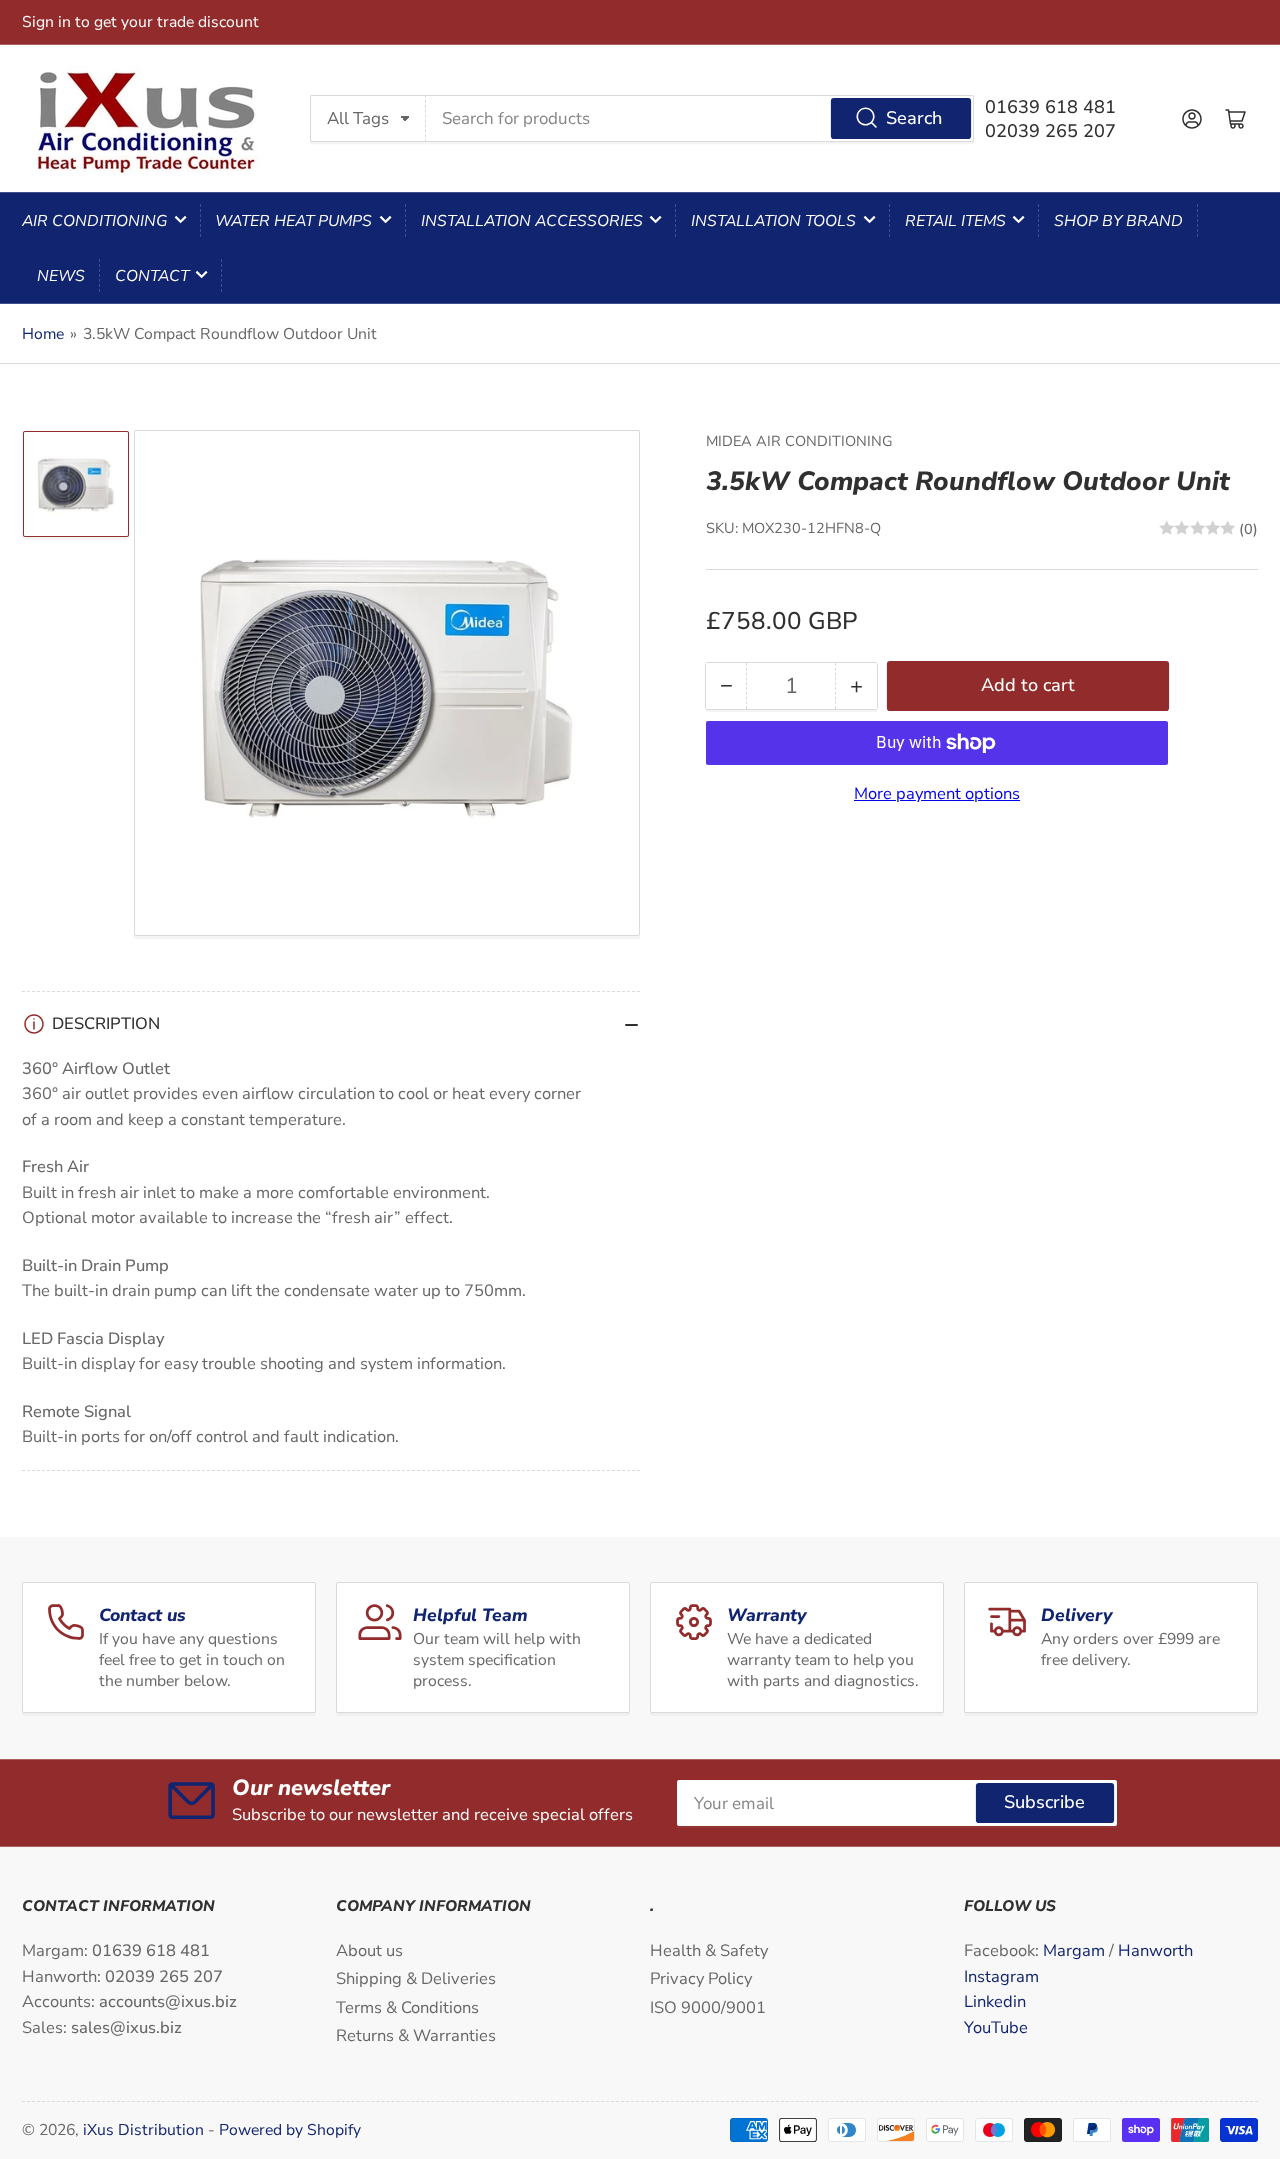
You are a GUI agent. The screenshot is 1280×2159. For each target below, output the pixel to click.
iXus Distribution (145, 2130)
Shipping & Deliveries (416, 1978)
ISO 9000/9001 (708, 2007)
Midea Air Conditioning (799, 441)
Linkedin (995, 2001)
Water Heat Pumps (293, 221)
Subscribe (1044, 1802)
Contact (152, 276)
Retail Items (955, 221)
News (61, 276)
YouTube (996, 2027)
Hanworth (1155, 1950)
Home (43, 334)
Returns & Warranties (416, 2035)
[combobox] (700, 118)
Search (914, 118)
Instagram (1001, 1976)
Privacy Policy (701, 1978)
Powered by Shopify (290, 2130)
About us (369, 1950)
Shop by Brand (1118, 221)
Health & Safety (709, 1950)
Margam (1076, 1950)
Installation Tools (773, 221)
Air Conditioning (94, 221)
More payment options (937, 793)
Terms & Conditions (407, 2007)
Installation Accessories (532, 221)
